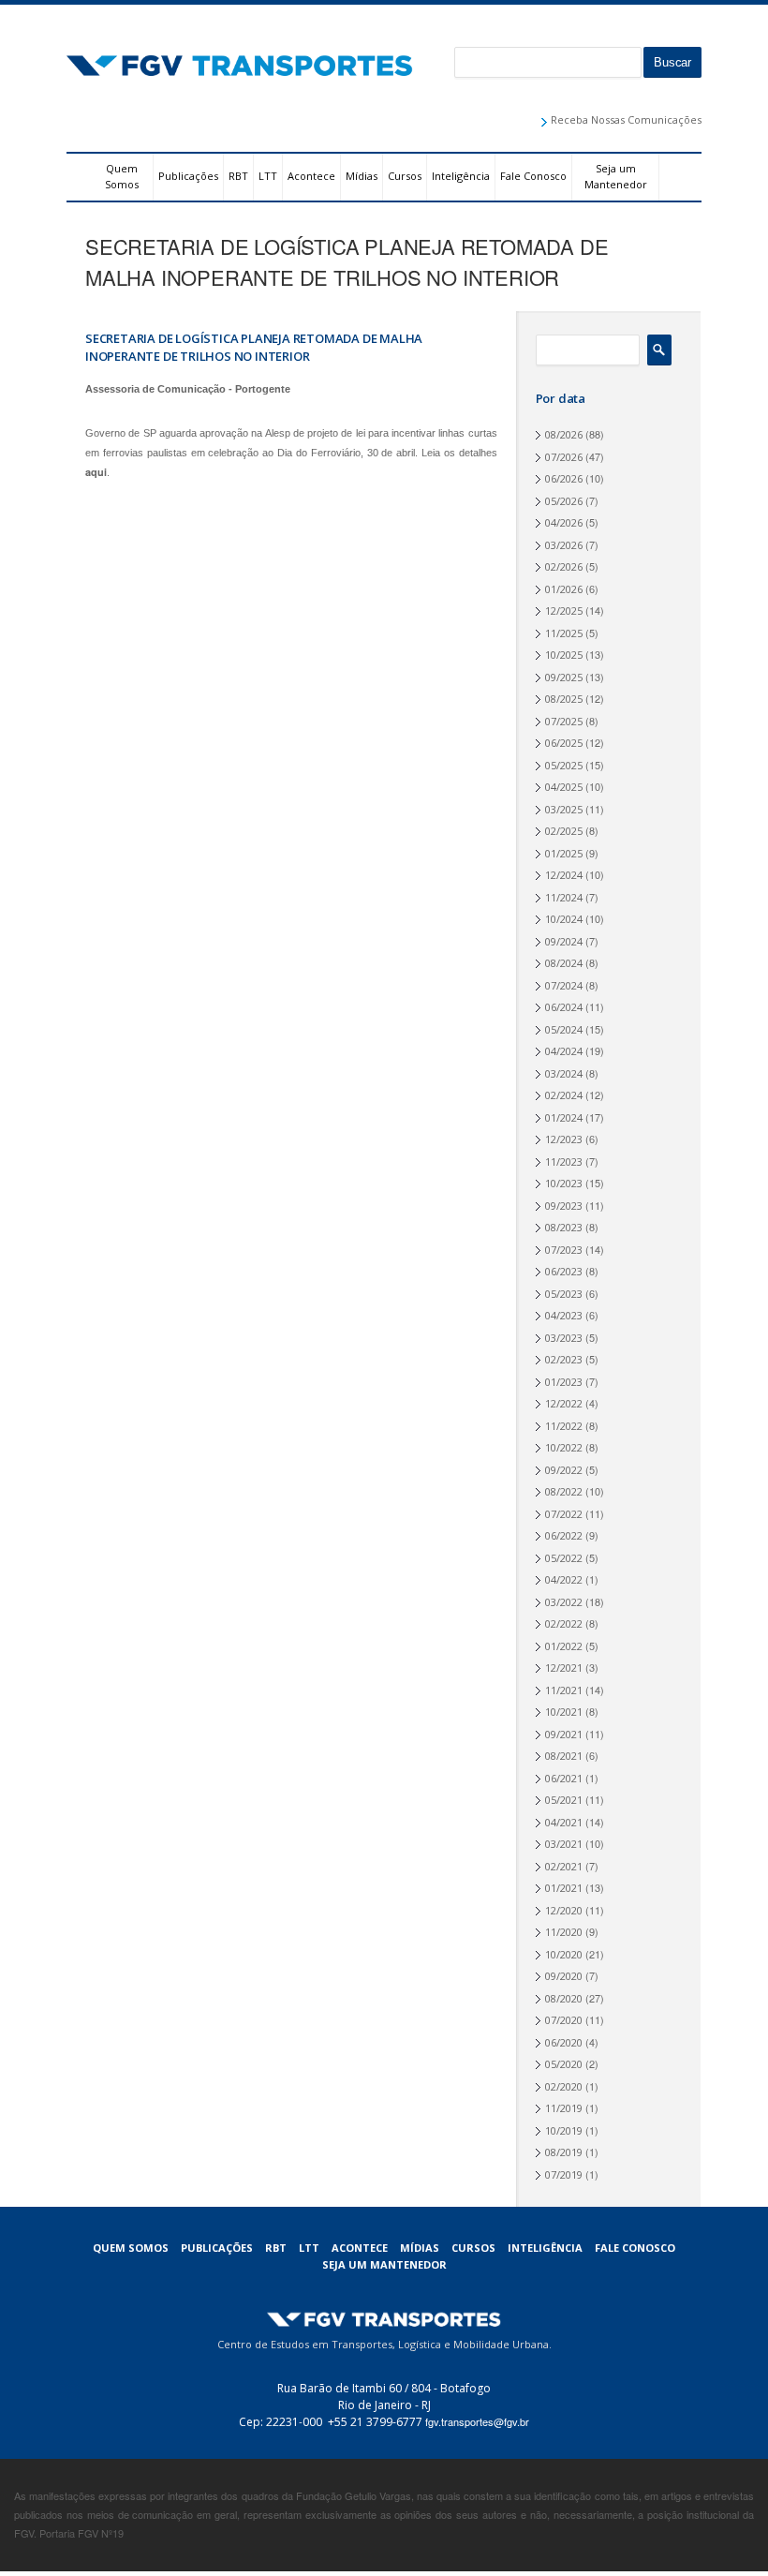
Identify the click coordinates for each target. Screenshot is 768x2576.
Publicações (188, 176)
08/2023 (564, 1227)
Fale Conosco (533, 176)
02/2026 (564, 566)
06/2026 (564, 478)
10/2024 (564, 919)
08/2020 (564, 1998)
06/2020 (564, 2042)
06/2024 (564, 1007)
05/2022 (564, 1558)
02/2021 (564, 1866)
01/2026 (564, 589)
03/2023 (564, 1338)
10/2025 (564, 655)
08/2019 (564, 2152)
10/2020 (564, 1954)
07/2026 (564, 457)
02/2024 (564, 1095)
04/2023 (564, 1315)
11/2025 (564, 633)
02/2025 (564, 831)
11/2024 (564, 897)
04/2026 (564, 522)
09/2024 (564, 941)
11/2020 (564, 1932)
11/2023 (564, 1161)
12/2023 (564, 1139)
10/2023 (564, 1183)
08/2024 (564, 963)
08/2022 (564, 1491)
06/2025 (564, 743)
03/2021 (564, 1844)
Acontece (311, 176)
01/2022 (564, 1646)
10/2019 (564, 2130)
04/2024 (564, 1051)
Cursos (405, 176)
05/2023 (564, 1294)
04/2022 (564, 1579)
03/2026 (564, 545)
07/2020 (564, 2020)
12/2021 (564, 1668)
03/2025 (564, 809)
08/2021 (564, 1756)
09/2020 (564, 1976)
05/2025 (564, 765)
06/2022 (564, 1535)
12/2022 (564, 1403)
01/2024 (564, 1117)
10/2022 (564, 1447)
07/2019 (564, 2174)
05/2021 (564, 1800)
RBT (238, 176)
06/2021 (564, 1778)
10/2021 (564, 1712)
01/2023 (564, 1382)
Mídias (362, 176)
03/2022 (564, 1602)
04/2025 (564, 787)
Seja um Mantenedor (616, 176)
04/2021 (564, 1822)
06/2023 (564, 1271)
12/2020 (564, 1910)
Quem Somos (122, 176)
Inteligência (461, 176)
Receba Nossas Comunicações (626, 119)
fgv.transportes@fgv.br (477, 2421)
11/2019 (564, 2108)
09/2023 (564, 1206)
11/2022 (564, 1426)
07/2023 (564, 1250)
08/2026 (564, 434)
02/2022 (564, 1623)
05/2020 (564, 2064)
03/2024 (564, 1073)
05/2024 (564, 1029)
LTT (268, 176)
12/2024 (564, 875)
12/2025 (564, 610)
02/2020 (564, 2086)
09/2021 (564, 1734)
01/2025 (564, 853)
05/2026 (564, 501)
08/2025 (564, 699)
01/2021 (564, 1888)
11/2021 (564, 1690)
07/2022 (564, 1514)
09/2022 (564, 1470)
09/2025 (564, 677)
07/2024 (564, 985)
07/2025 (564, 721)
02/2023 (564, 1359)
